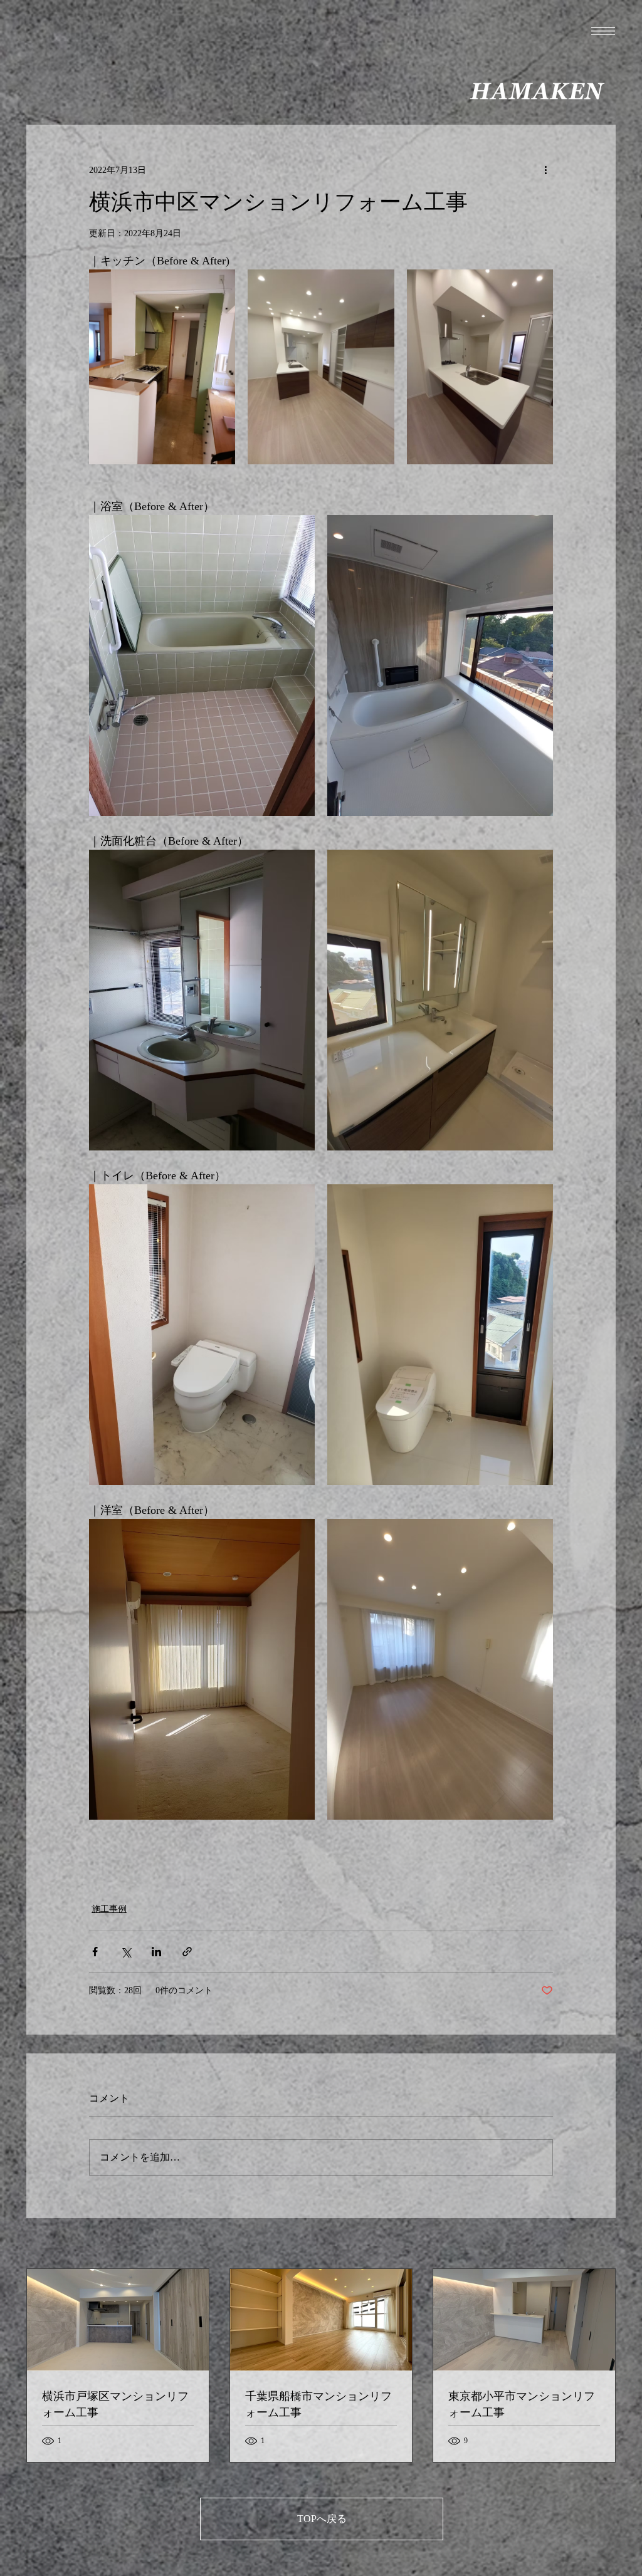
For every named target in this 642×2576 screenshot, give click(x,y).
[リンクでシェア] (187, 1952)
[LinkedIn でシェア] (156, 1952)
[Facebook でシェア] (95, 1952)
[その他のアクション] (545, 170)
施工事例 (109, 1909)
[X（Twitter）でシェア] (126, 1952)
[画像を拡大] (162, 367)
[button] (603, 31)
